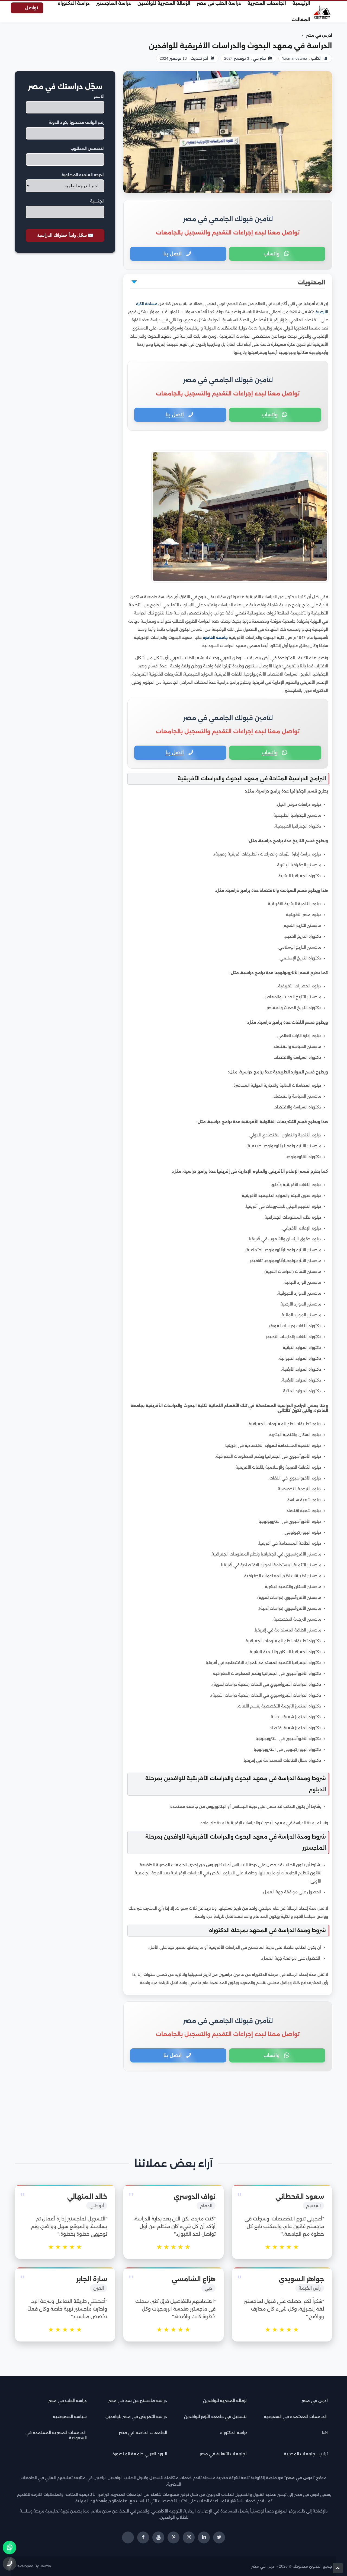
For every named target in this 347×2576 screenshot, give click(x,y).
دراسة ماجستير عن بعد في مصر (138, 2401)
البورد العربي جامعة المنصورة (140, 2454)
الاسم (99, 96)
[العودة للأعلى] (338, 2568)
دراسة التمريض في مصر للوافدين (136, 2417)
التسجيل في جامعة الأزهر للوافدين (216, 2417)
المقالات (301, 20)
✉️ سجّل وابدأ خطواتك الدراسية (65, 235)
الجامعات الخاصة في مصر (143, 2433)
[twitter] (219, 2537)
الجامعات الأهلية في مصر (224, 2454)
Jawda (45, 2566)
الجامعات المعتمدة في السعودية (296, 2417)
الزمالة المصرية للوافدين (225, 2401)
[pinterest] (173, 2537)
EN (325, 2432)
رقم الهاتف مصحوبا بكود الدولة (77, 122)
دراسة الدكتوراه (234, 2433)
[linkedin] (204, 2537)
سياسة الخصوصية (70, 2417)
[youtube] (158, 2537)
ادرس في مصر (315, 2401)
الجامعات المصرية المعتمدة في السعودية (56, 2435)
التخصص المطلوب (87, 148)
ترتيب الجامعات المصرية (306, 2454)
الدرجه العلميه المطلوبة (83, 175)
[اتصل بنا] (9, 2564)
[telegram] (128, 2537)
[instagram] (189, 2537)
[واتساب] (9, 2548)
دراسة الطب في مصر (68, 2401)
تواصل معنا (31, 9)
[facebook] (143, 2537)
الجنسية (97, 201)
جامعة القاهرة (215, 638)
